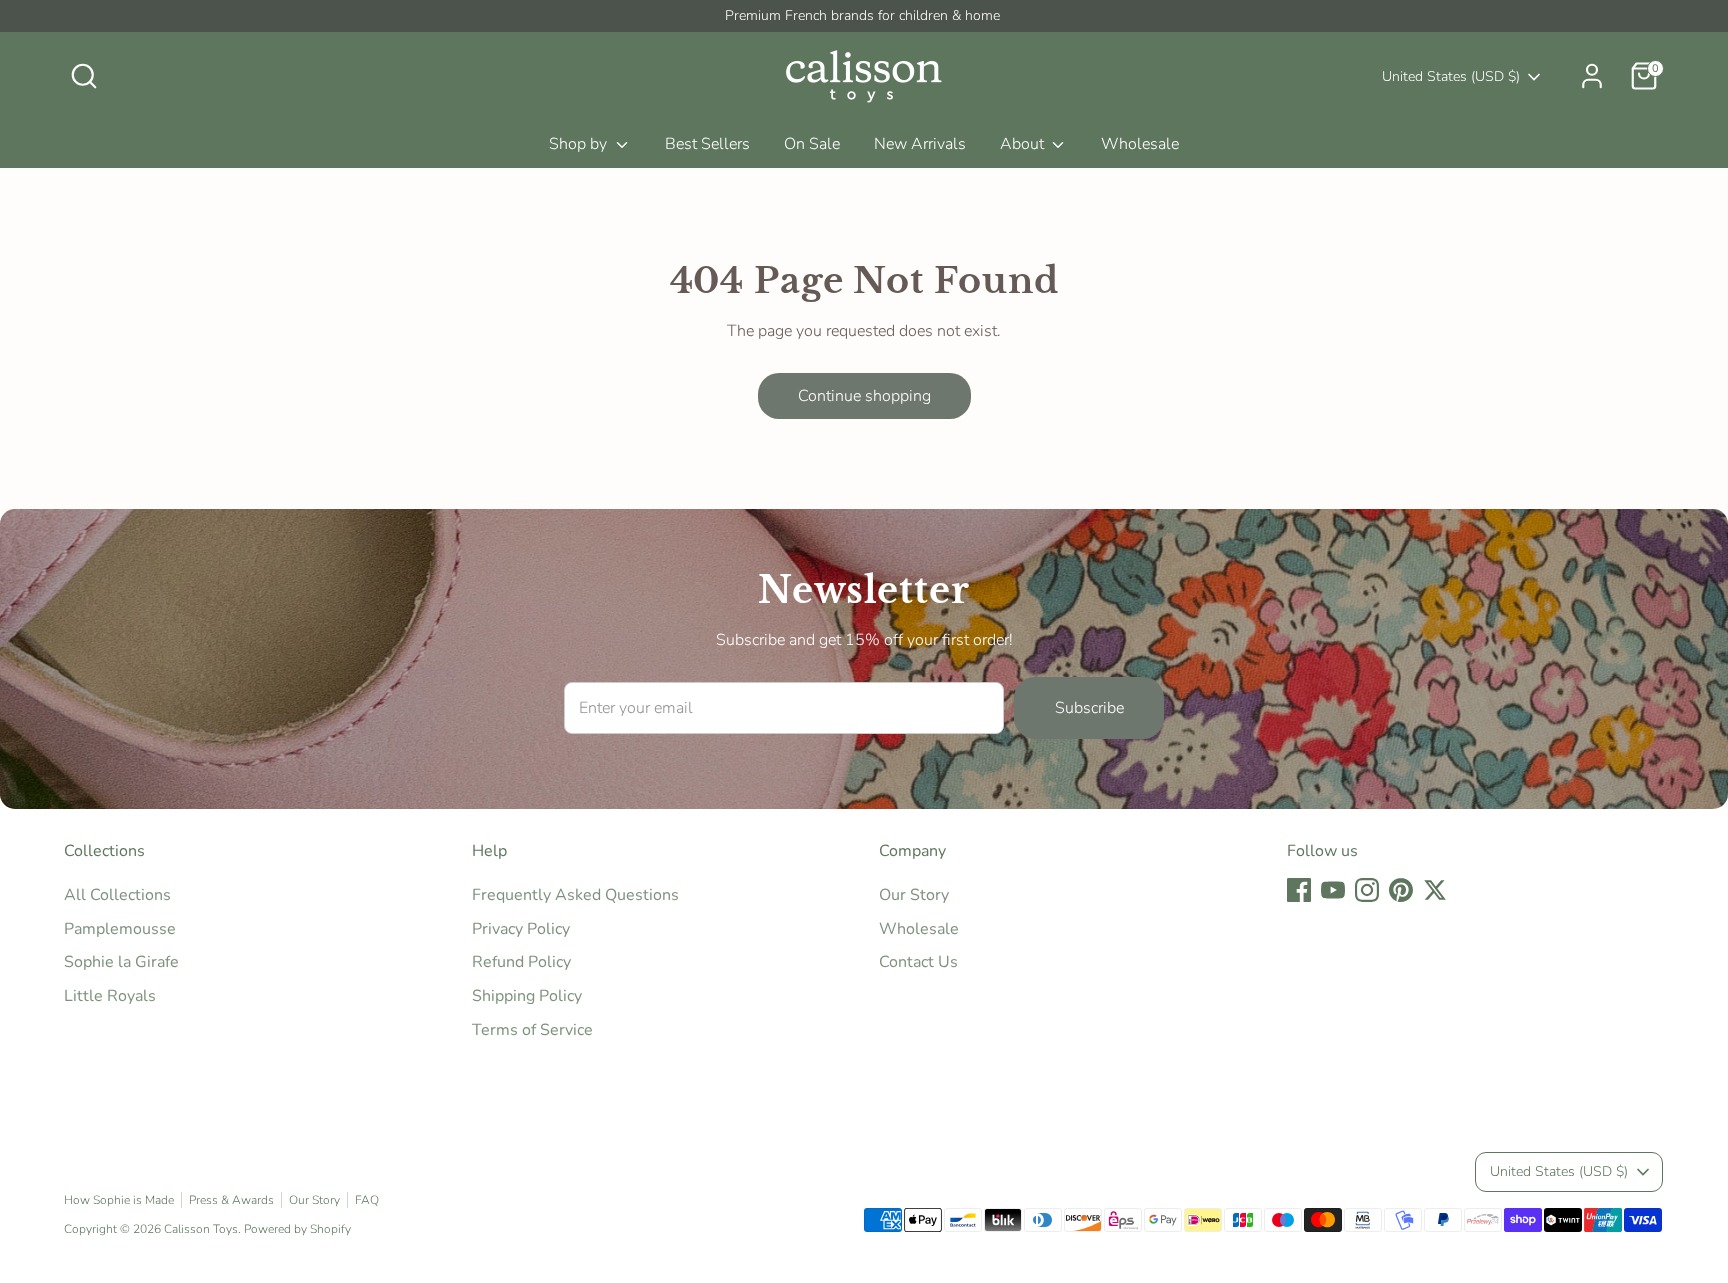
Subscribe (1065, 717)
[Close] (1238, 446)
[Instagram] (1059, 781)
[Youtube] (1025, 781)
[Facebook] (991, 781)
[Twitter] (1127, 781)
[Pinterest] (1093, 781)
